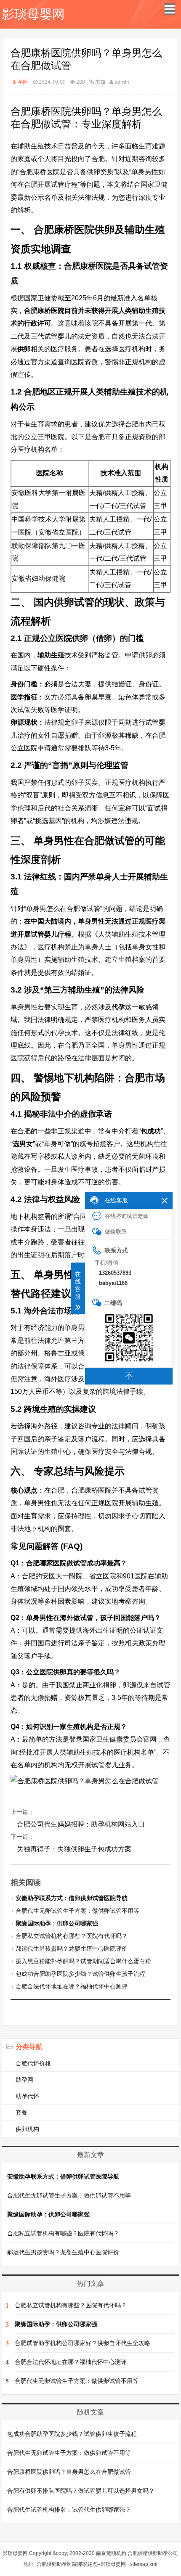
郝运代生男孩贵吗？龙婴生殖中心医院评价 (72, 1949)
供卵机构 (27, 2129)
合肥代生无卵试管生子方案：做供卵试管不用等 (77, 1911)
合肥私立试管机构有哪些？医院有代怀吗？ (72, 1936)
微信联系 (116, 1232)
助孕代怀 (27, 2096)
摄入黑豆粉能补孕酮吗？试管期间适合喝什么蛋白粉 (83, 1961)
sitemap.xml (144, 2564)
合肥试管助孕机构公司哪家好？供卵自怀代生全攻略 (83, 2343)
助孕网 (20, 82)
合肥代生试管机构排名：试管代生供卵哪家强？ (69, 2510)
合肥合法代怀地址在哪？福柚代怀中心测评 (72, 1986)
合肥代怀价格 (33, 2063)
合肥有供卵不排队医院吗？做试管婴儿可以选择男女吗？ (81, 2491)
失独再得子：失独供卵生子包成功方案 (74, 1849)
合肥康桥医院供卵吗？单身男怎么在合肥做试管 (69, 2472)
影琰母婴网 (33, 14)
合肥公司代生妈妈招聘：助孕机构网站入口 (81, 1824)
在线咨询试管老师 (127, 1216)
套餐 (21, 2113)
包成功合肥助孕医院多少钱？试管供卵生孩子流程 (80, 1974)
